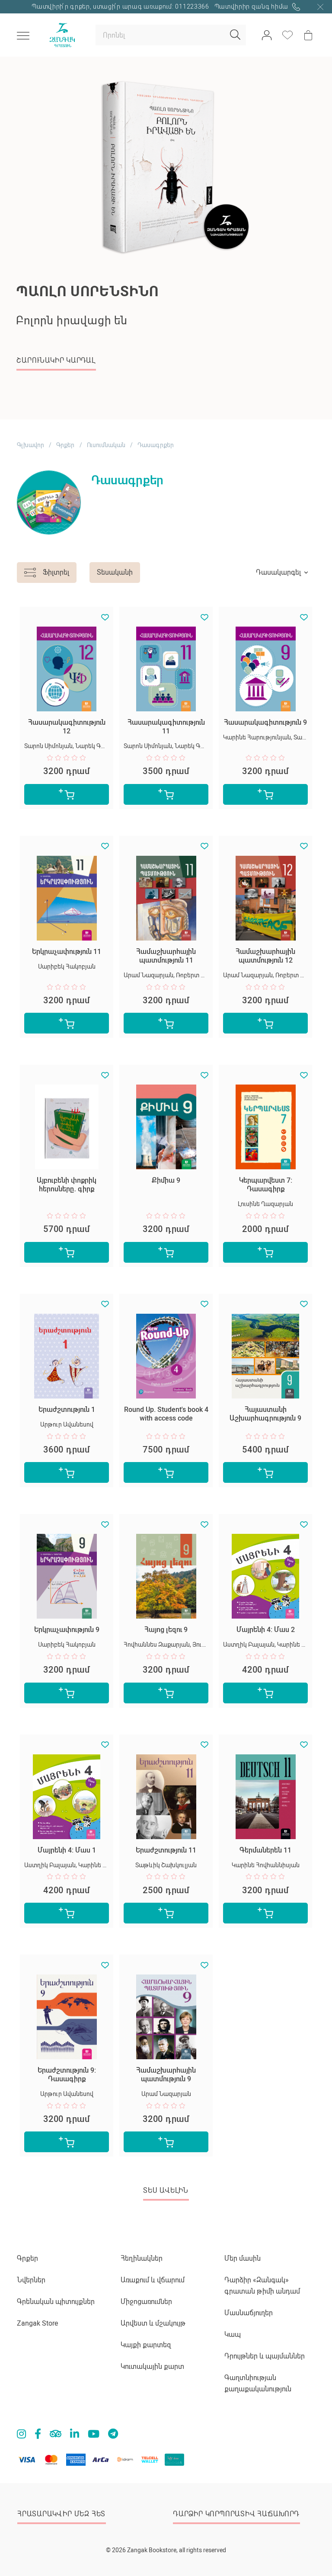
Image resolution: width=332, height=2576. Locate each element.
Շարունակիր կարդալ (56, 360)
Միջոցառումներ (146, 2302)
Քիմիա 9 (166, 1180)
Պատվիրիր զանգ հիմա (252, 6)
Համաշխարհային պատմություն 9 (166, 2075)
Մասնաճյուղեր (249, 2313)
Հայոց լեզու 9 (166, 1630)
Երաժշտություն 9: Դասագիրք (67, 2075)
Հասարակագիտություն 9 (265, 722)
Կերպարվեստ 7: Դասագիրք (266, 1185)
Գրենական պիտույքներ (56, 2302)
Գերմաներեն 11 (265, 1850)
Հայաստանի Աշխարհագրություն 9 (265, 1414)
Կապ (233, 2334)
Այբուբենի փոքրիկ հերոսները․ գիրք (67, 1185)
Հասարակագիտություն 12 (67, 727)
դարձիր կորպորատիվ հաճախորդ (236, 2514)
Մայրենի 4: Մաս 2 (266, 1630)
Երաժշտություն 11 (166, 1850)
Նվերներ (31, 2280)
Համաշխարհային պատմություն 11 (166, 956)
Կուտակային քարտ (152, 2366)
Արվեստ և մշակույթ (153, 2323)
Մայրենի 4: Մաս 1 (67, 1850)
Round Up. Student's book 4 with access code (166, 1414)
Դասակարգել (278, 572)
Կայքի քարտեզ (146, 2345)
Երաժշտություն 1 (67, 1410)
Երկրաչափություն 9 (67, 1630)
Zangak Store (37, 2323)
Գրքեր (65, 445)
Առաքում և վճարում (153, 2280)
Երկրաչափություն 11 (67, 952)
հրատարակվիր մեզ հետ (61, 2514)
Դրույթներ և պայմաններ (265, 2356)
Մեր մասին (243, 2258)
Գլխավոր (30, 445)
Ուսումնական (106, 445)
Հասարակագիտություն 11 (166, 727)
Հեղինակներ (142, 2258)
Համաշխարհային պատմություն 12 (265, 956)
